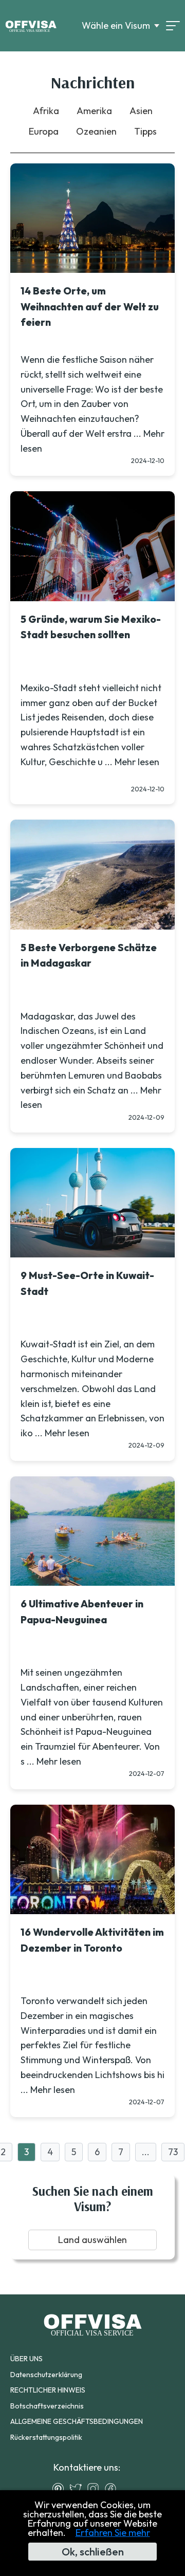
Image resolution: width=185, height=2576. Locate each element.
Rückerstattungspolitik (46, 2437)
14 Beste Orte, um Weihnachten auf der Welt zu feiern (90, 307)
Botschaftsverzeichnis (47, 2406)
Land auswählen (92, 2240)
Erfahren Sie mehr (113, 2533)
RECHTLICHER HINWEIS (48, 2390)
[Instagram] (96, 2489)
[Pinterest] (61, 2489)
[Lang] (173, 26)
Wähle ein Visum (116, 26)
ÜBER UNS (26, 2359)
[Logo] (31, 26)
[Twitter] (78, 2489)
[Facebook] (113, 2489)
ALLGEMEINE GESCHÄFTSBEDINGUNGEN (77, 2421)
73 (173, 2152)
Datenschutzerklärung (46, 2375)
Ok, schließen (93, 2552)
